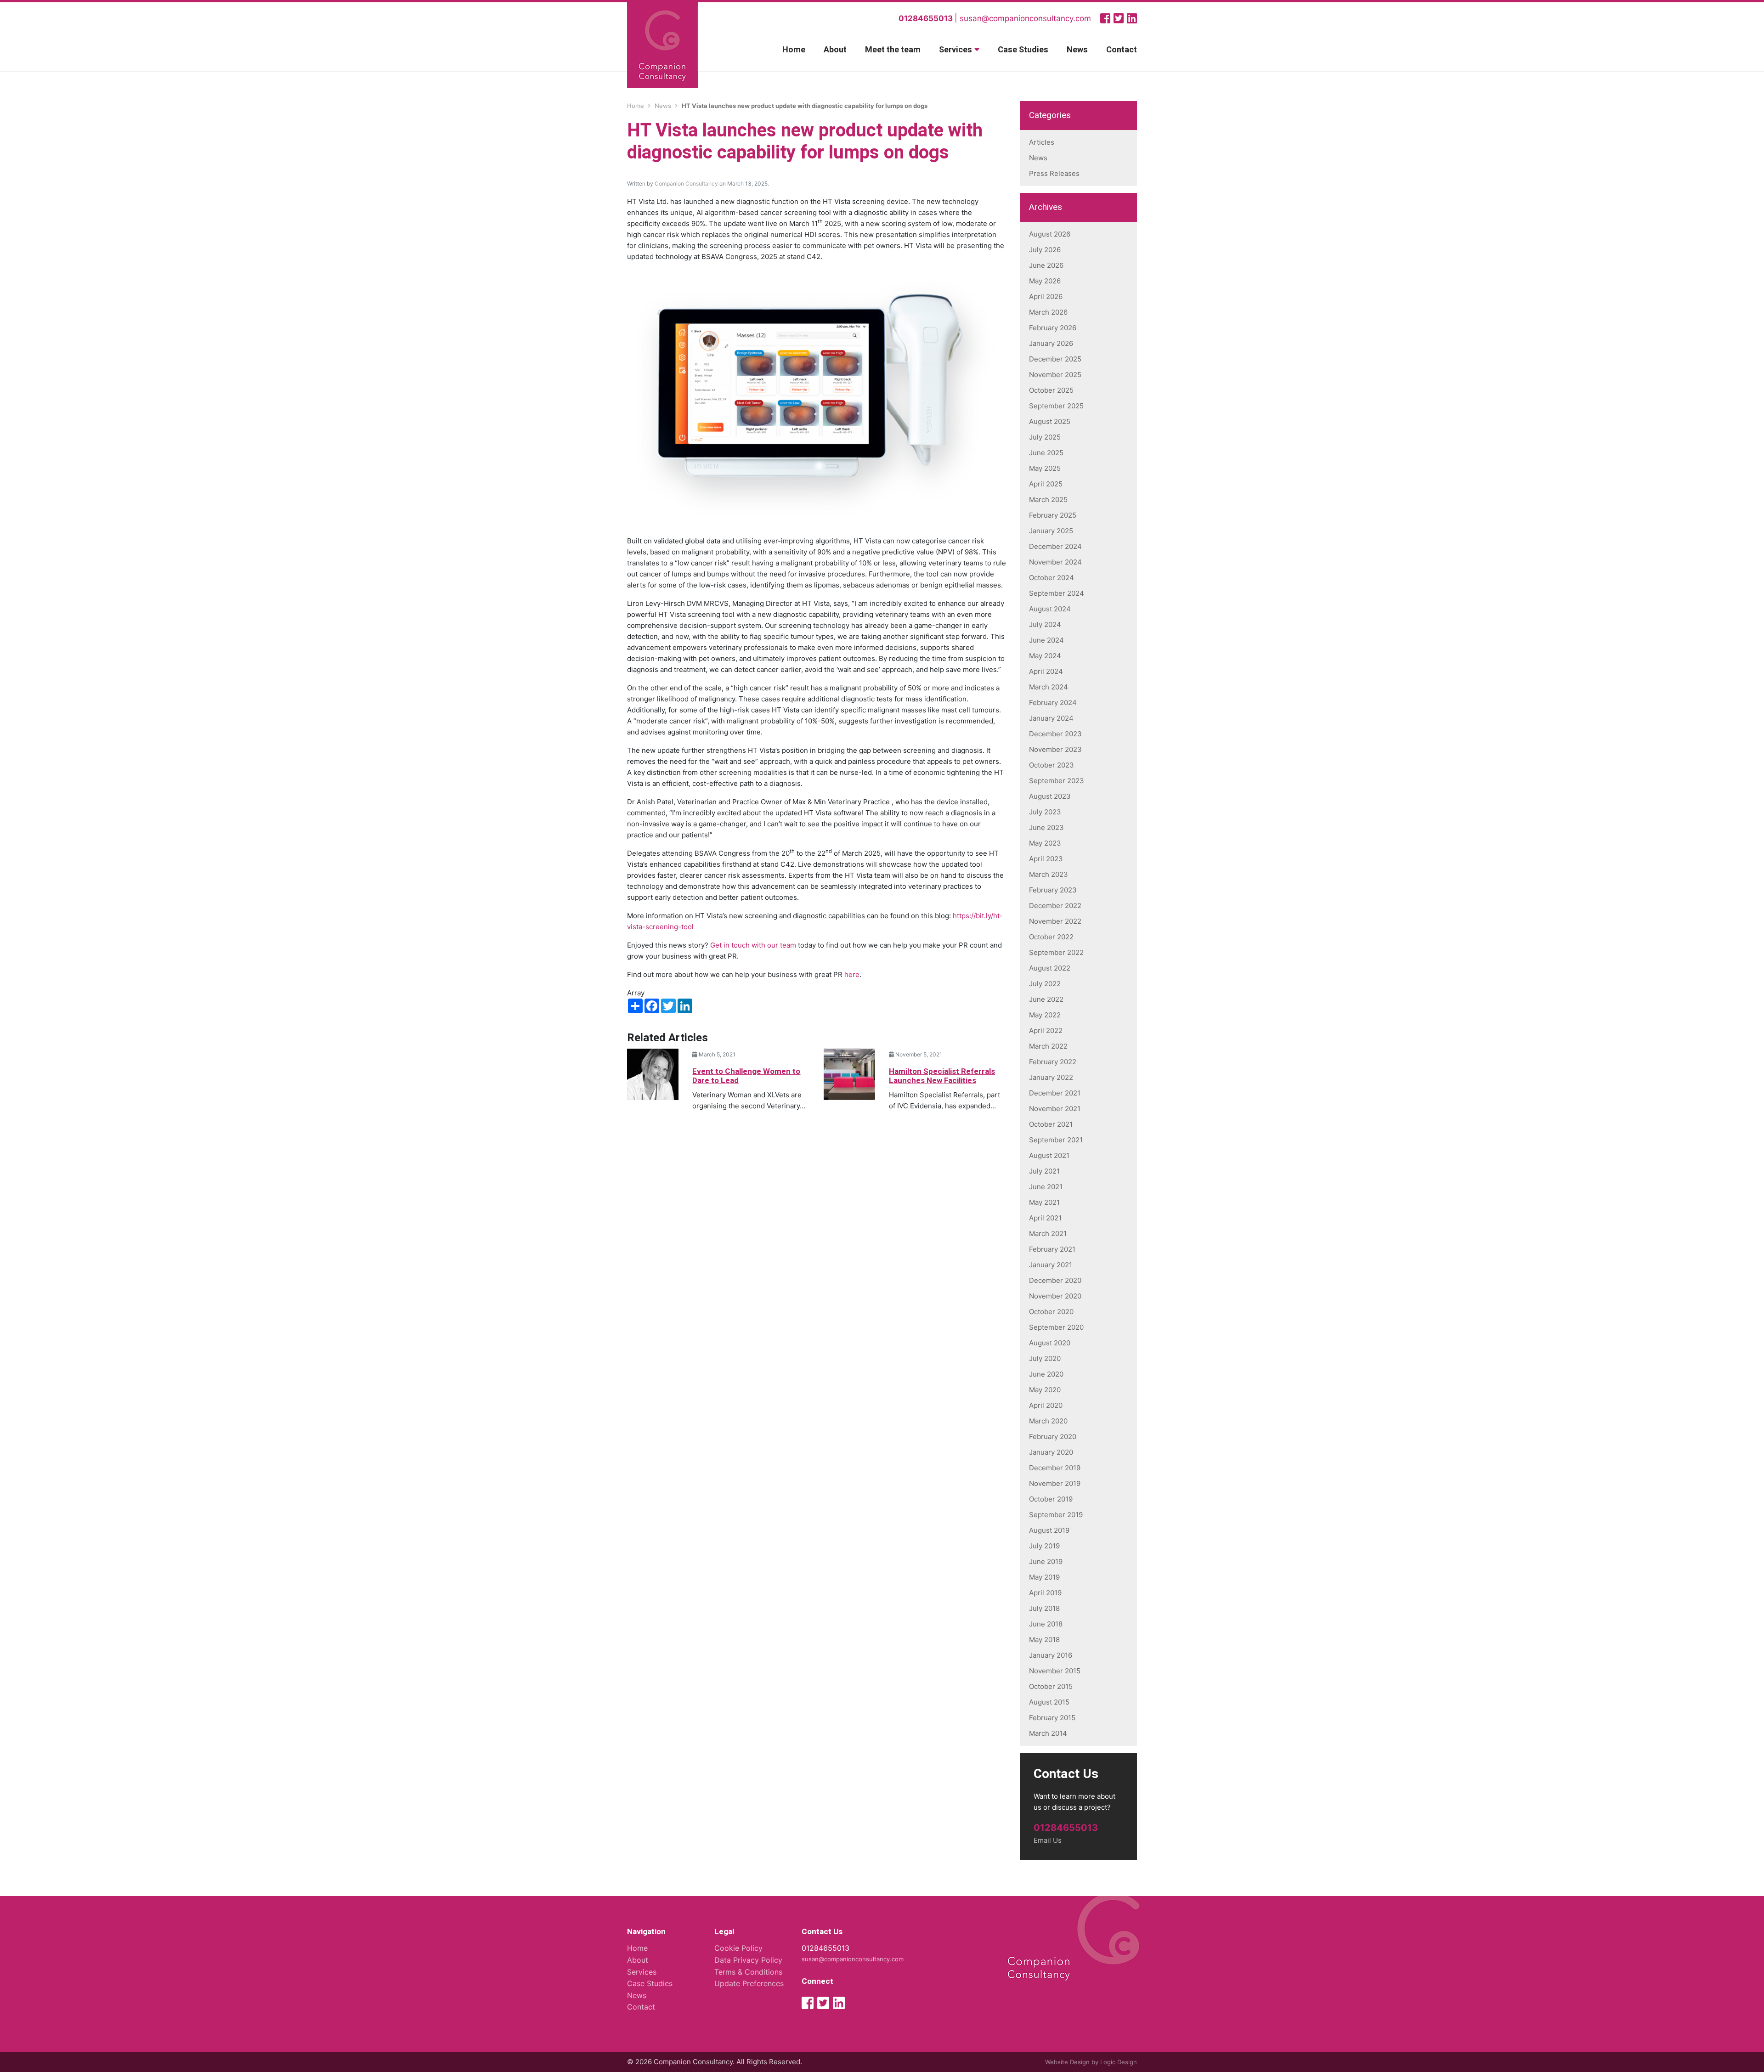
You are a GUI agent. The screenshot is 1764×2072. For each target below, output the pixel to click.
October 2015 (1051, 1686)
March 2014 (1048, 1733)
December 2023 (1055, 734)
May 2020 (1045, 1390)
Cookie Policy (738, 1948)
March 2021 (1048, 1234)
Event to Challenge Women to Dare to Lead (746, 1076)
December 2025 (1055, 359)
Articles (1042, 142)
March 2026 (1048, 312)
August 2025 (1050, 421)
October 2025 (1051, 390)
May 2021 (1044, 1202)
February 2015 (1052, 1718)
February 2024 (1053, 703)
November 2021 (1055, 1109)
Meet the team (893, 50)
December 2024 (1055, 546)
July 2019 (1044, 1546)
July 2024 (1045, 624)
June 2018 (1046, 1624)
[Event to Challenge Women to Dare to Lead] (653, 1074)
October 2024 (1052, 578)
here (852, 974)
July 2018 (1044, 1608)
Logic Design (1119, 2062)
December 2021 (1055, 1093)
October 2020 (1051, 1312)
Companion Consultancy (686, 183)
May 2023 (1045, 843)
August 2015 (1049, 1702)
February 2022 (1053, 1062)
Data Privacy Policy (748, 1960)
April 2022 (1046, 1030)
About (835, 50)
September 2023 (1057, 781)
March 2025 (1048, 500)
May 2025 (1045, 468)
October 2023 (1052, 765)
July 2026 (1045, 250)
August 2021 (1049, 1155)
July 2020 (1045, 1358)
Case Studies (1023, 50)
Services (955, 50)
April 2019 (1045, 1593)
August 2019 (1049, 1530)
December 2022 (1055, 906)
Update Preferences (749, 1983)
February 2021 (1052, 1249)
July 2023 (1045, 812)
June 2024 (1046, 640)
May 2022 (1045, 1015)
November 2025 (1055, 375)
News (1077, 50)
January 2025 (1051, 531)
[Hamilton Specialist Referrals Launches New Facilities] (849, 1074)
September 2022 (1056, 952)
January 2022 (1051, 1077)
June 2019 (1046, 1561)
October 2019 (1051, 1499)
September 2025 (1056, 406)
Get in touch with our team (753, 945)
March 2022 (1048, 1046)
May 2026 (1045, 281)
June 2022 (1046, 999)
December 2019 (1055, 1468)
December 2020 (1055, 1280)
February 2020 (1053, 1437)
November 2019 (1055, 1483)
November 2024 (1055, 562)
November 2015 (1055, 1671)
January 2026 (1051, 343)
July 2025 (1045, 437)
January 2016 (1051, 1655)
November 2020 (1055, 1296)
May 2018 (1044, 1640)
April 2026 (1046, 296)
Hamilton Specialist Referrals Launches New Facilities (942, 1076)
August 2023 (1050, 796)
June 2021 (1046, 1187)
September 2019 (1056, 1515)
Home (794, 50)
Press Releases (1054, 173)
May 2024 (1045, 656)
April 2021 (1045, 1218)
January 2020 (1051, 1452)
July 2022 (1045, 984)
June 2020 (1046, 1374)
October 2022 (1051, 937)
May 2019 (1044, 1577)
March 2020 (1048, 1421)
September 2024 (1057, 593)
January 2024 (1051, 718)
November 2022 (1055, 921)
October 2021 (1051, 1124)
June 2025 (1046, 453)
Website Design (1067, 2062)
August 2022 (1050, 968)
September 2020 (1056, 1327)
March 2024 (1049, 687)
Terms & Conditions (748, 1972)
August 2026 (1050, 234)
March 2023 (1049, 874)
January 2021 (1051, 1265)
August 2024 (1050, 609)
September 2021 (1056, 1140)
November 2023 (1055, 749)
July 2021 (1044, 1171)
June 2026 (1046, 265)
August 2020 (1050, 1343)
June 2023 (1046, 827)
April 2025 (1046, 484)
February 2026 (1053, 328)
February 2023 (1053, 890)
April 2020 (1046, 1405)
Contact (1122, 50)
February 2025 (1053, 515)
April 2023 (1046, 859)
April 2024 (1046, 671)
